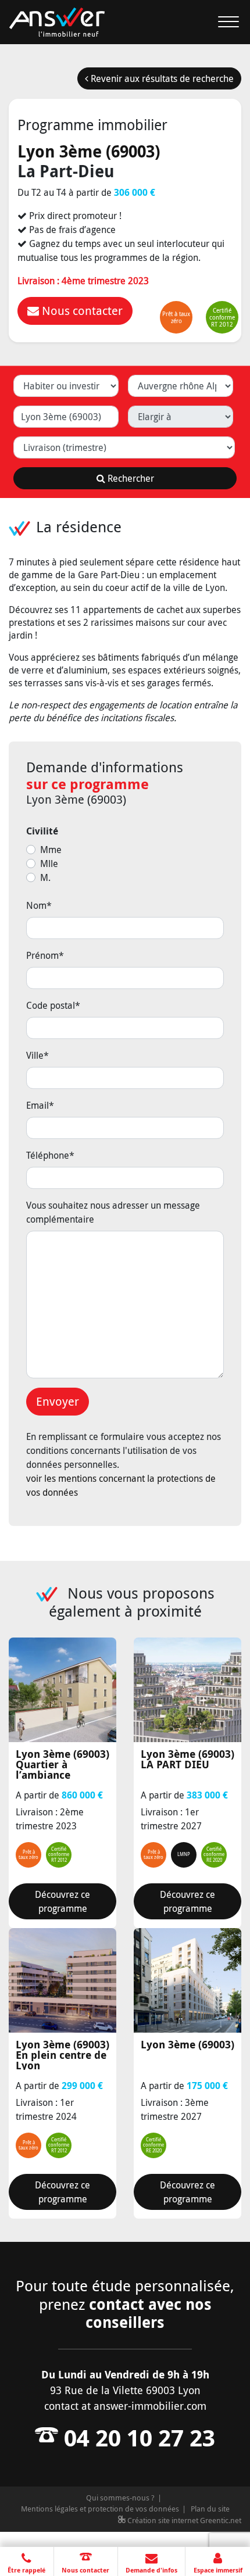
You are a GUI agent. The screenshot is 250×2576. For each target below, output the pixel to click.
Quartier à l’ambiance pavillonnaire (63, 1764)
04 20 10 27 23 (137, 2438)
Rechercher (130, 478)
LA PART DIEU (187, 1760)
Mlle (49, 864)
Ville (37, 1055)
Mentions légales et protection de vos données (100, 2509)
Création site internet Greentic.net (183, 2520)
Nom (39, 905)
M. (45, 877)
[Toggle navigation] (222, 22)
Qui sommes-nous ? (120, 2498)
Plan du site (210, 2509)
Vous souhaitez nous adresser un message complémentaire (113, 1212)
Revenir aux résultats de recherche (161, 78)
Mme (51, 850)
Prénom (45, 955)
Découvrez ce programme (63, 1901)
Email (40, 1105)
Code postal (53, 1005)
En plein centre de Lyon (63, 2055)
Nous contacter (81, 311)
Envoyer (58, 1401)
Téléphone (50, 1155)
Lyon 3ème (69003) (89, 151)
